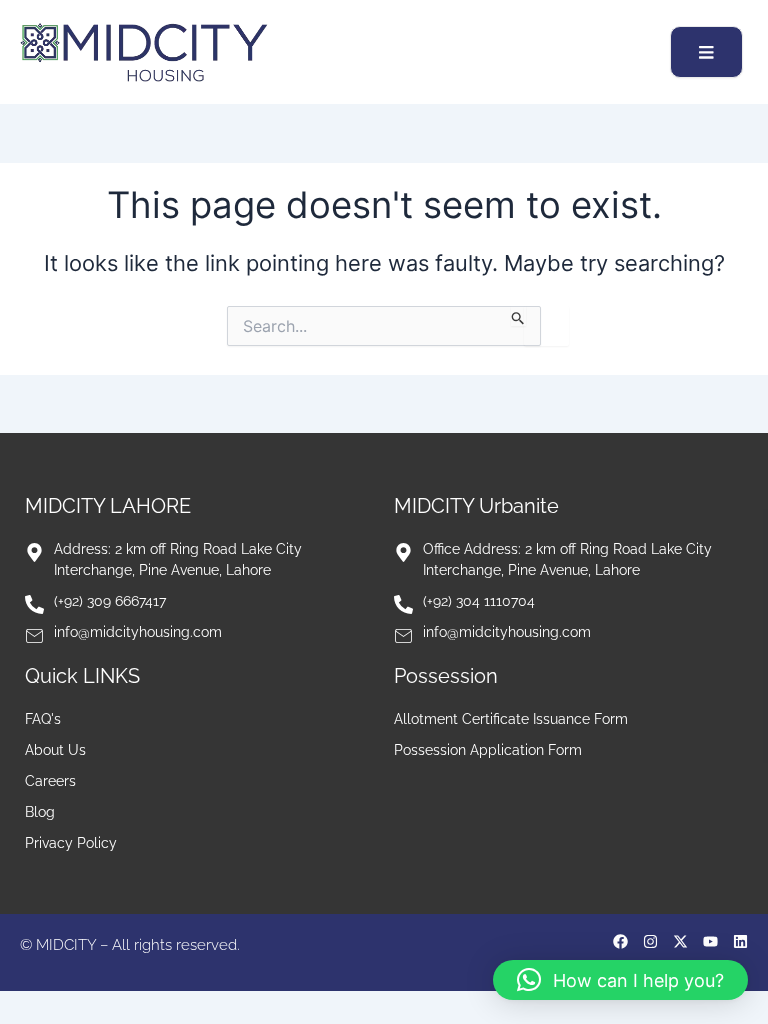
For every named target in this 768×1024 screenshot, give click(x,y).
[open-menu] (706, 52)
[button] (620, 980)
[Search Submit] (518, 316)
